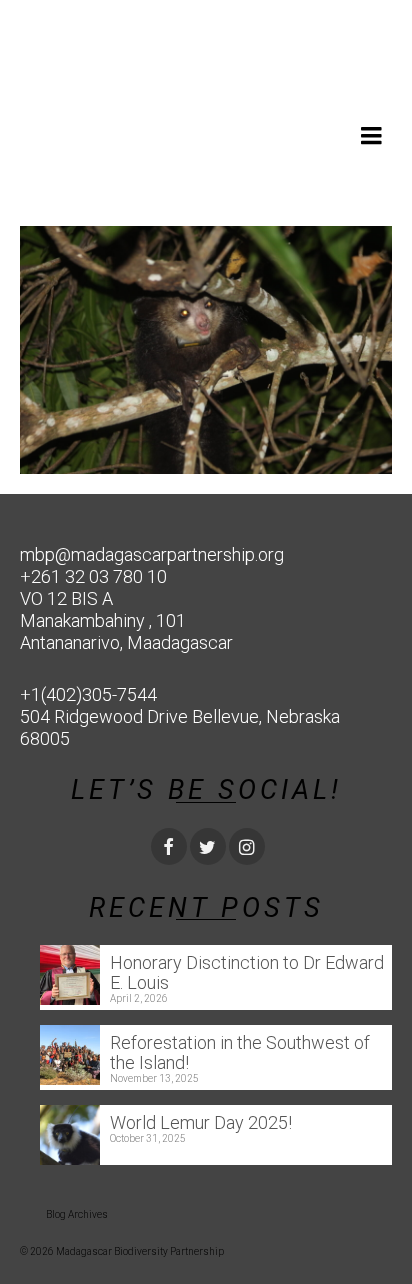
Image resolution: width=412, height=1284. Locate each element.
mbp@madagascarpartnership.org (152, 554)
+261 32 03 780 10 (93, 576)
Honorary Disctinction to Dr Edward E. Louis (247, 972)
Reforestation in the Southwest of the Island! (240, 1052)
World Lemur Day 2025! (201, 1122)
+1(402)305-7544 (88, 694)
